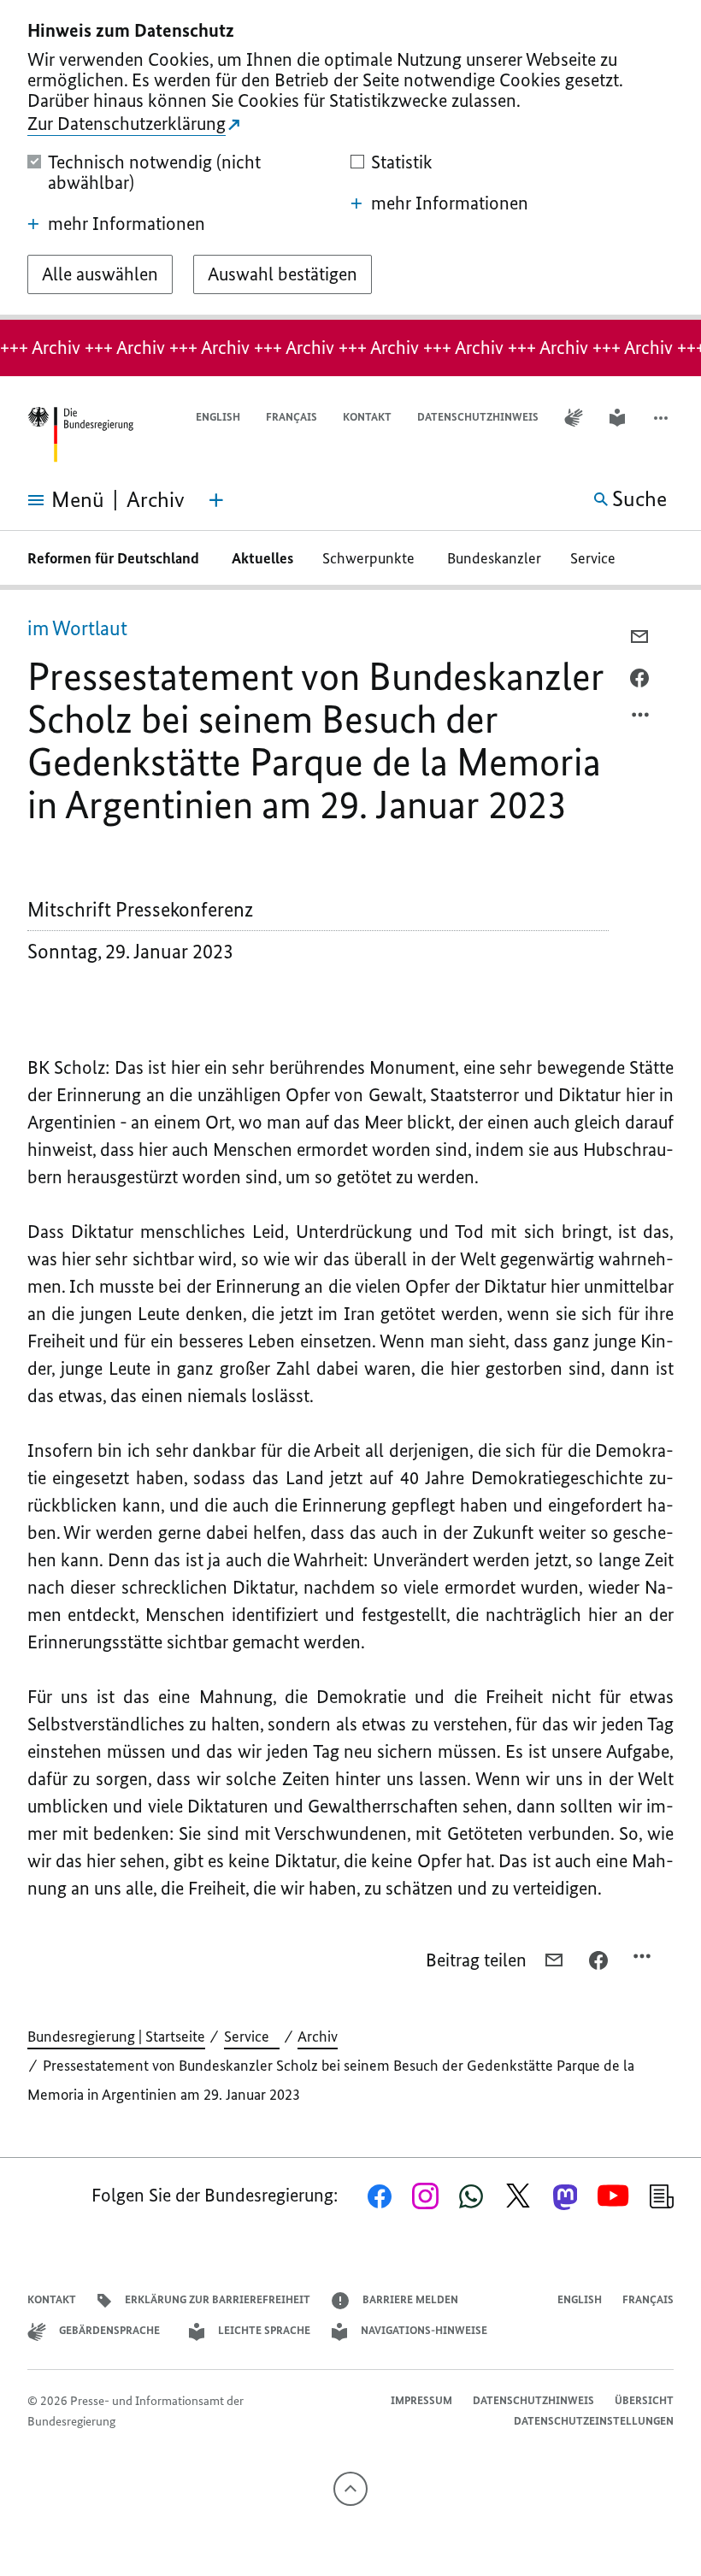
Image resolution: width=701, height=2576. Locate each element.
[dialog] (350, 160)
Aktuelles (262, 558)
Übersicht (644, 2400)
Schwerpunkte (370, 558)
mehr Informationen (127, 224)
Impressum (421, 2400)
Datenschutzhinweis (478, 417)
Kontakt (367, 417)
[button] (663, 418)
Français (292, 417)
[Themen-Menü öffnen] (216, 500)
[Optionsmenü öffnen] (641, 719)
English (218, 417)
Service (598, 558)
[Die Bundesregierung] (80, 435)
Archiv (318, 2037)
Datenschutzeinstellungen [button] (594, 2421)
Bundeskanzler (494, 558)
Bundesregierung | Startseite (116, 2037)
